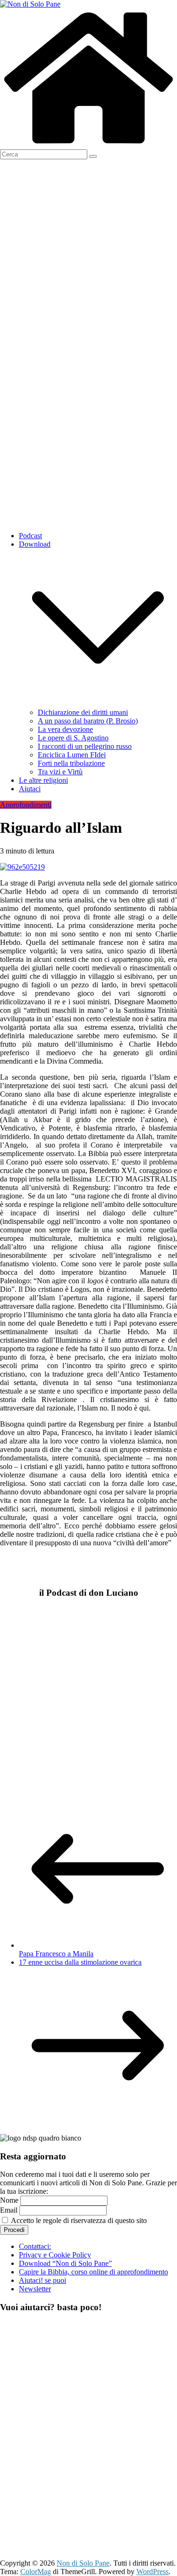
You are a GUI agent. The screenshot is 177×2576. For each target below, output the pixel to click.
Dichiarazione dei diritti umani (83, 712)
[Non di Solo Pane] (88, 145)
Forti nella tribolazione (71, 763)
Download (35, 544)
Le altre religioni (43, 780)
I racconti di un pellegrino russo (85, 746)
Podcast (30, 536)
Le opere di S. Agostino (73, 738)
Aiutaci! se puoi (42, 2280)
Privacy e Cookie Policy (55, 2255)
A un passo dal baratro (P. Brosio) (88, 721)
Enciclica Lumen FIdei (72, 755)
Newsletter (35, 2289)
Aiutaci (30, 789)
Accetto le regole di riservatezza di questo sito (78, 2220)
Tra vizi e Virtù (60, 772)
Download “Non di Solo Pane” (65, 2263)
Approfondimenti (26, 805)
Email (9, 2210)
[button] (98, 704)
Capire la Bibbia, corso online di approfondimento (93, 2272)
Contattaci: (35, 2246)
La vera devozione (65, 729)
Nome (9, 2200)
